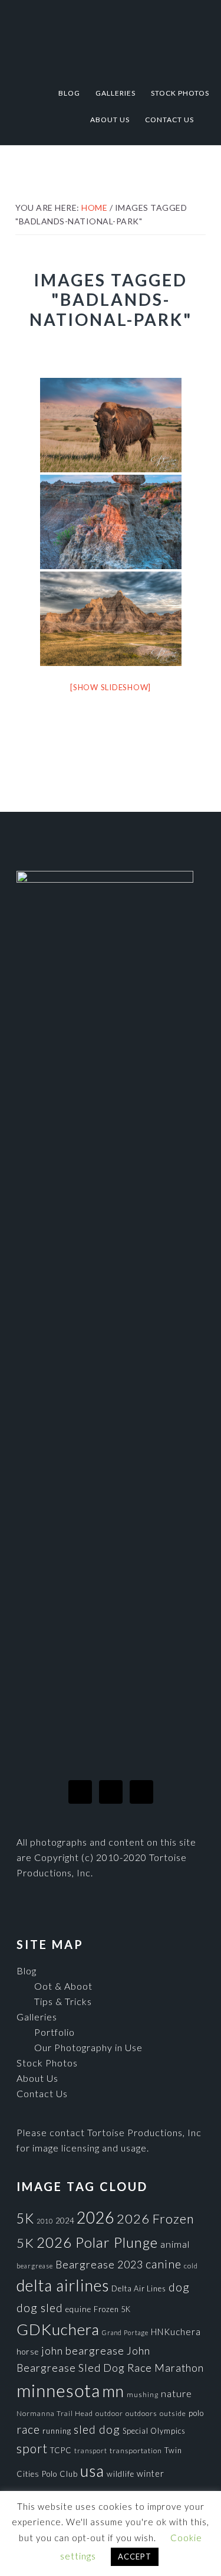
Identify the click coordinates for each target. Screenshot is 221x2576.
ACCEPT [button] (135, 2557)
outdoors (141, 2413)
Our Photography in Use (88, 2047)
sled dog (97, 2429)
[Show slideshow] (111, 687)
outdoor (109, 2413)
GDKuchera (58, 2329)
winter (151, 2474)
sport (32, 2448)
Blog (27, 1971)
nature (177, 2393)
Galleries (37, 2017)
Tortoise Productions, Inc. (111, 37)
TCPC (61, 2450)
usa (92, 2471)
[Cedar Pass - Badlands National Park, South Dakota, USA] (111, 619)
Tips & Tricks (63, 2001)
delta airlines (63, 2286)
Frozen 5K (112, 2309)
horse (28, 2352)
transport (91, 2451)
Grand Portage (125, 2332)
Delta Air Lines (139, 2288)
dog (179, 2287)
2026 (95, 2218)
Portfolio (55, 2032)
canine (164, 2264)
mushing (143, 2394)
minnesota (58, 2390)
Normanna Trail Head (55, 2413)
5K (25, 2219)
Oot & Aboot (63, 1986)
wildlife (121, 2474)
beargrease (35, 2266)
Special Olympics (154, 2431)
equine (78, 2309)
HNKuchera (176, 2332)
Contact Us (42, 2093)
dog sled (40, 2308)
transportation (136, 2451)
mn (113, 2391)
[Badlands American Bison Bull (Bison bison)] (111, 425)
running (57, 2431)
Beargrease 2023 (99, 2264)
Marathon (179, 2368)
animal (175, 2244)
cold (191, 2266)
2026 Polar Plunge (97, 2242)
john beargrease (83, 2350)
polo (196, 2413)
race (28, 2429)
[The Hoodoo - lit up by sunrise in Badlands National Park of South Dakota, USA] (111, 522)
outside (173, 2413)
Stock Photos (47, 2063)
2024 (65, 2221)
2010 (45, 2221)
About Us (37, 2078)
